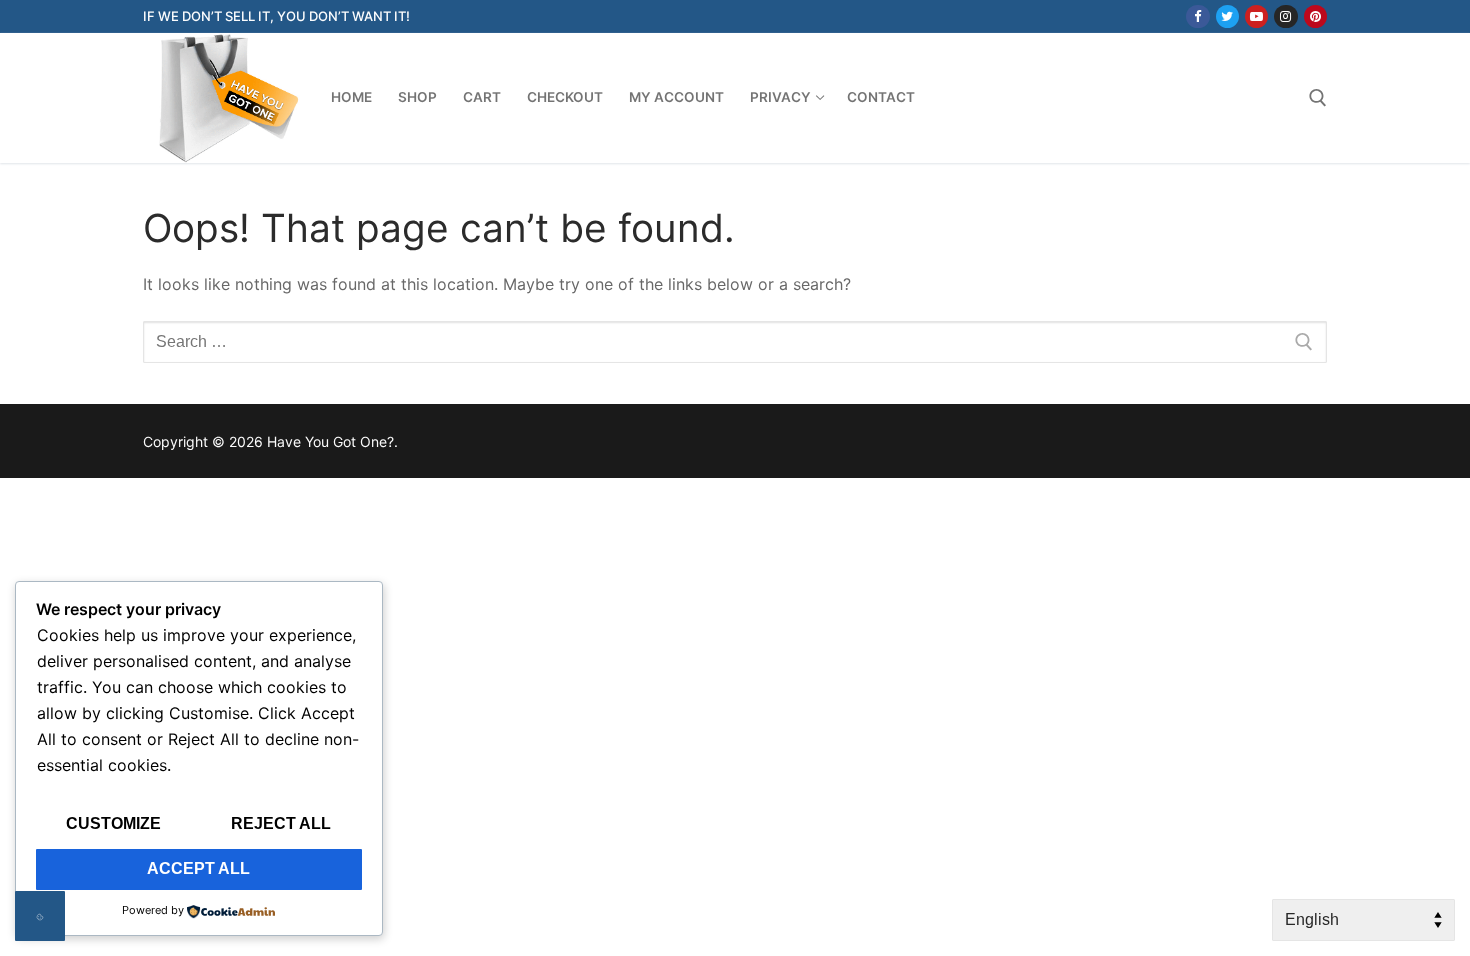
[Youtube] (1256, 16)
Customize (113, 823)
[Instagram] (1285, 16)
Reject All (281, 823)
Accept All (198, 868)
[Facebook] (1197, 16)
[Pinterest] (1315, 16)
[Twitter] (1227, 16)
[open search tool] (1318, 98)
